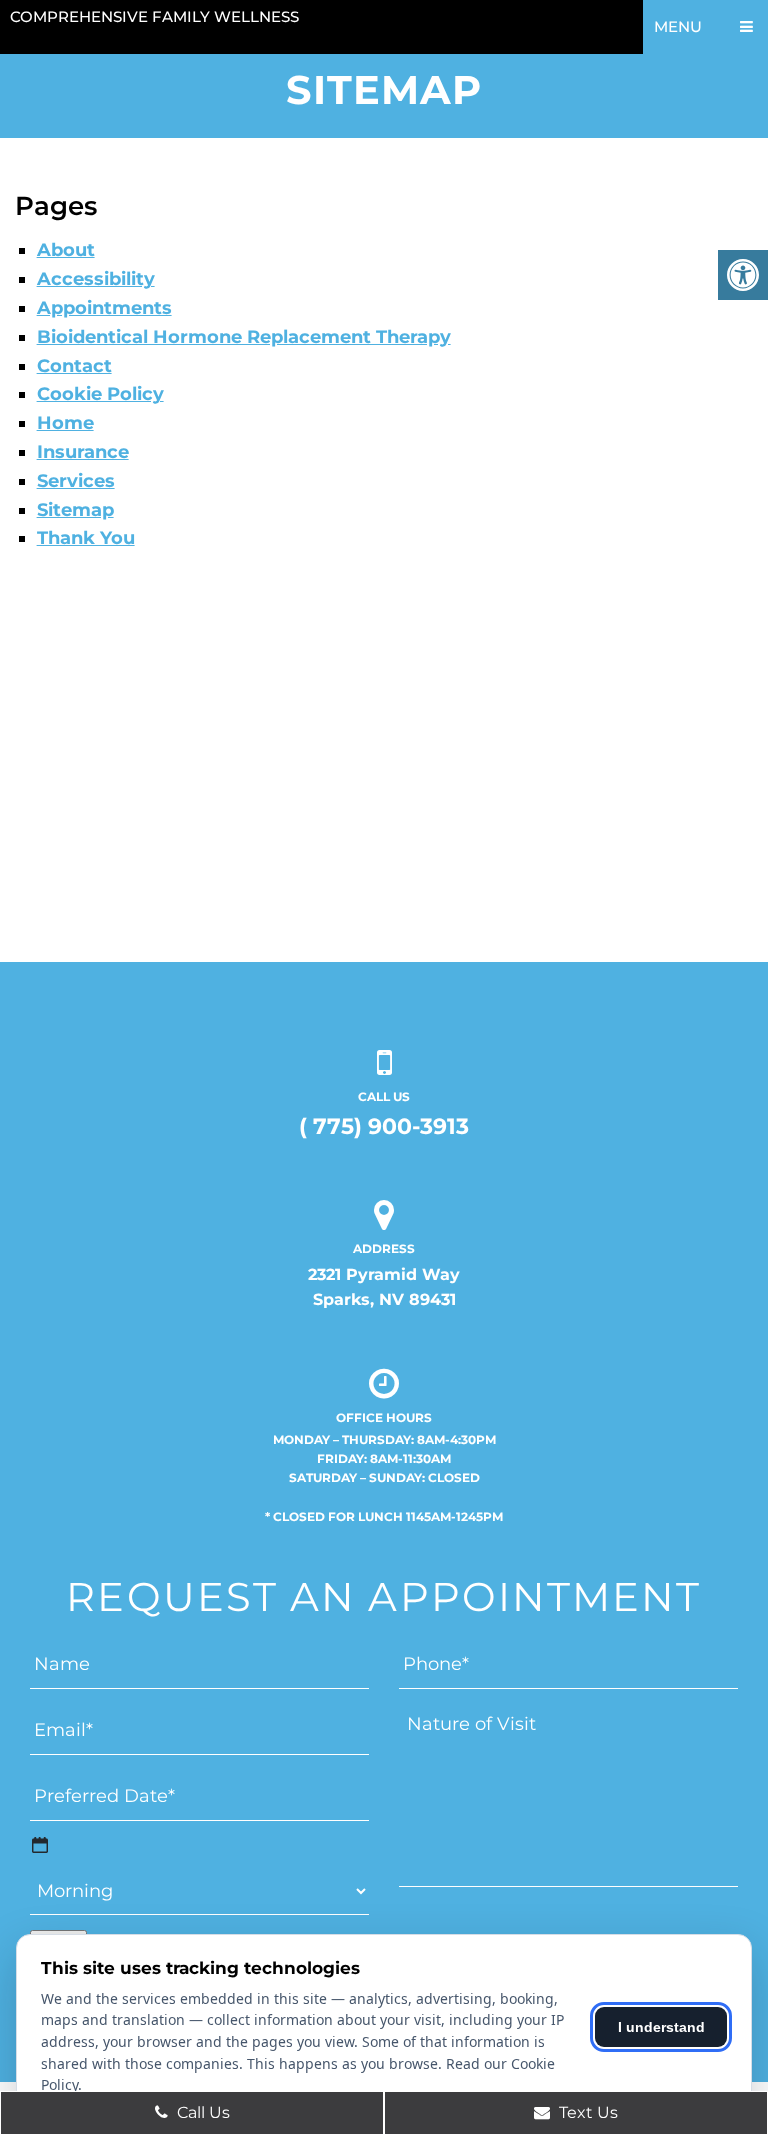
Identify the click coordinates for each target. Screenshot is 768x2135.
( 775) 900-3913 (384, 1126)
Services (76, 481)
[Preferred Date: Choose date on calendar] (40, 1845)
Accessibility (96, 279)
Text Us (586, 2112)
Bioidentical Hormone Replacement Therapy (244, 337)
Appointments (104, 308)
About (66, 250)
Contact (74, 366)
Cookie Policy (100, 394)
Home (65, 423)
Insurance (83, 452)
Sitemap (75, 510)
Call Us (201, 2112)
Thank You (86, 538)
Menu (678, 26)
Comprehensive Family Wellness (154, 16)
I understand (661, 2027)
